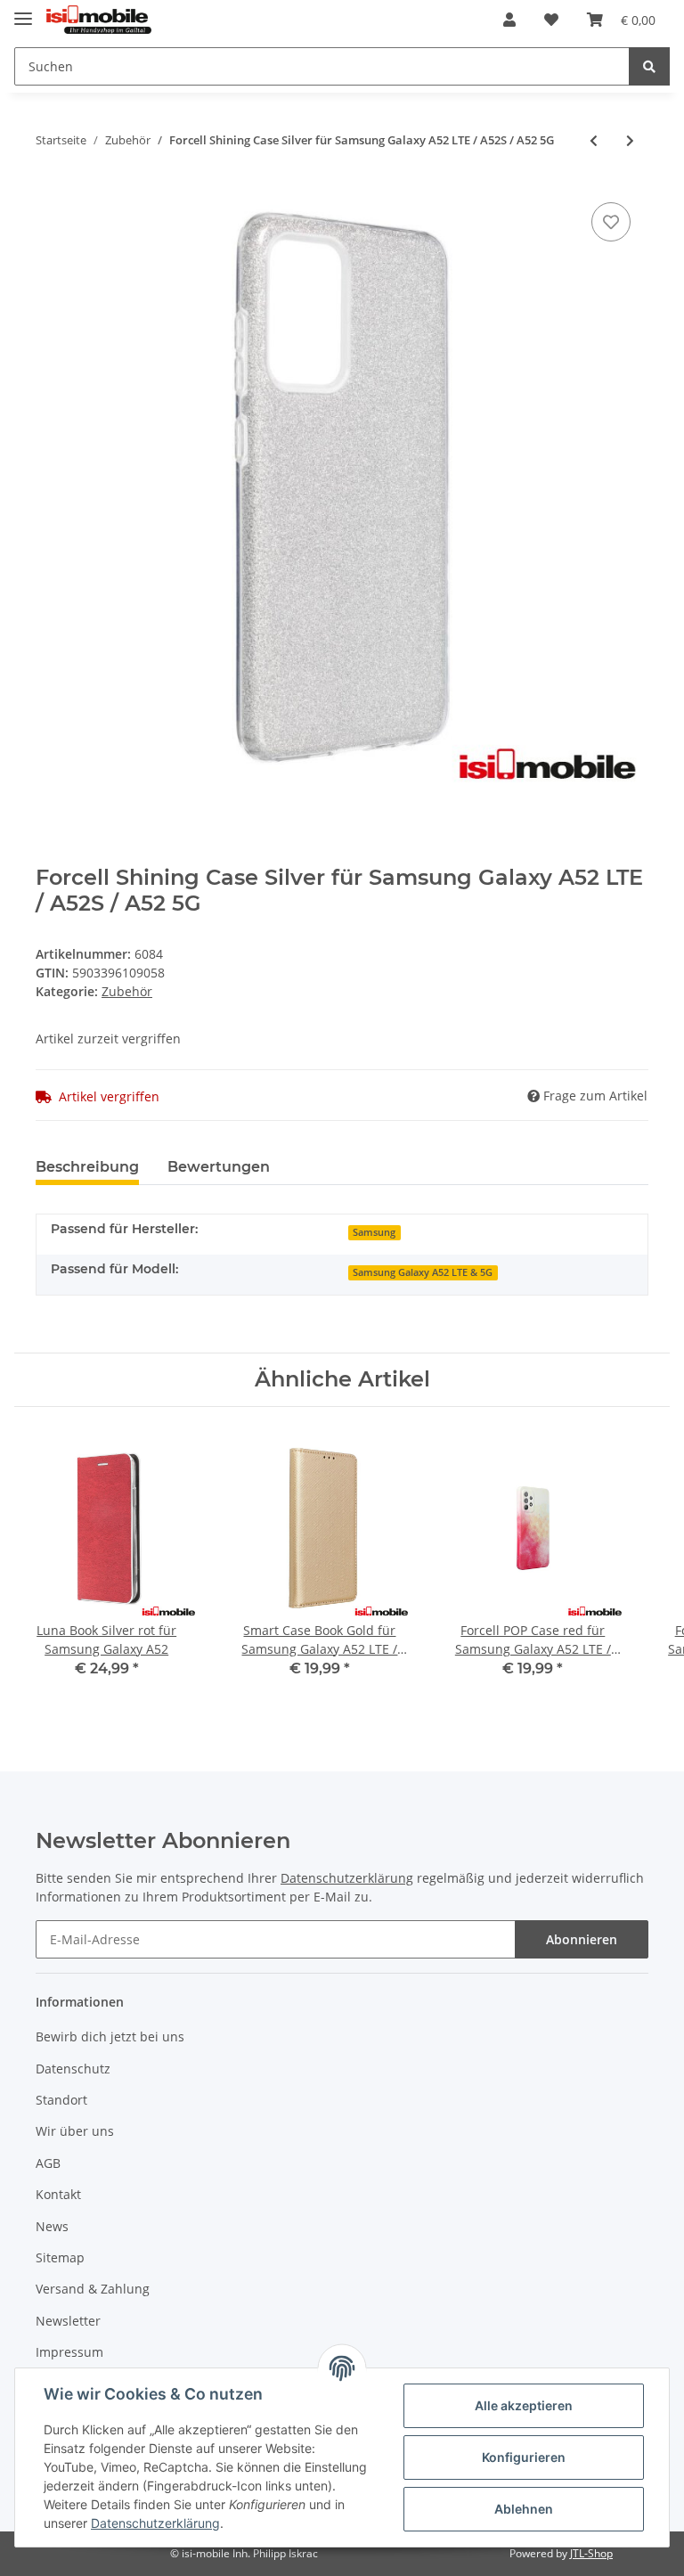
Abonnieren (582, 1939)
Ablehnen (524, 2509)
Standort (61, 2100)
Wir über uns (75, 2131)
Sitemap (60, 2257)
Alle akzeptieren (524, 2405)
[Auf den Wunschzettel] (611, 222)
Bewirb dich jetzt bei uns (110, 2036)
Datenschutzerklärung (347, 1878)
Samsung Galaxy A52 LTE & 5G (423, 1272)
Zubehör (127, 991)
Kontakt (58, 2194)
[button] (509, 20)
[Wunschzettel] (551, 20)
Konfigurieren (524, 2457)
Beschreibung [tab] (87, 1167)
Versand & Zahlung (93, 2289)
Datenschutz (73, 2069)
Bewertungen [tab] (219, 1167)
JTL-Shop (591, 2553)
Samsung (374, 1232)
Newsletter (68, 2321)
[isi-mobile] (99, 20)
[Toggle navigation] (23, 11)
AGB (48, 2163)
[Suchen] (649, 66)
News (52, 2226)
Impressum (69, 2352)
